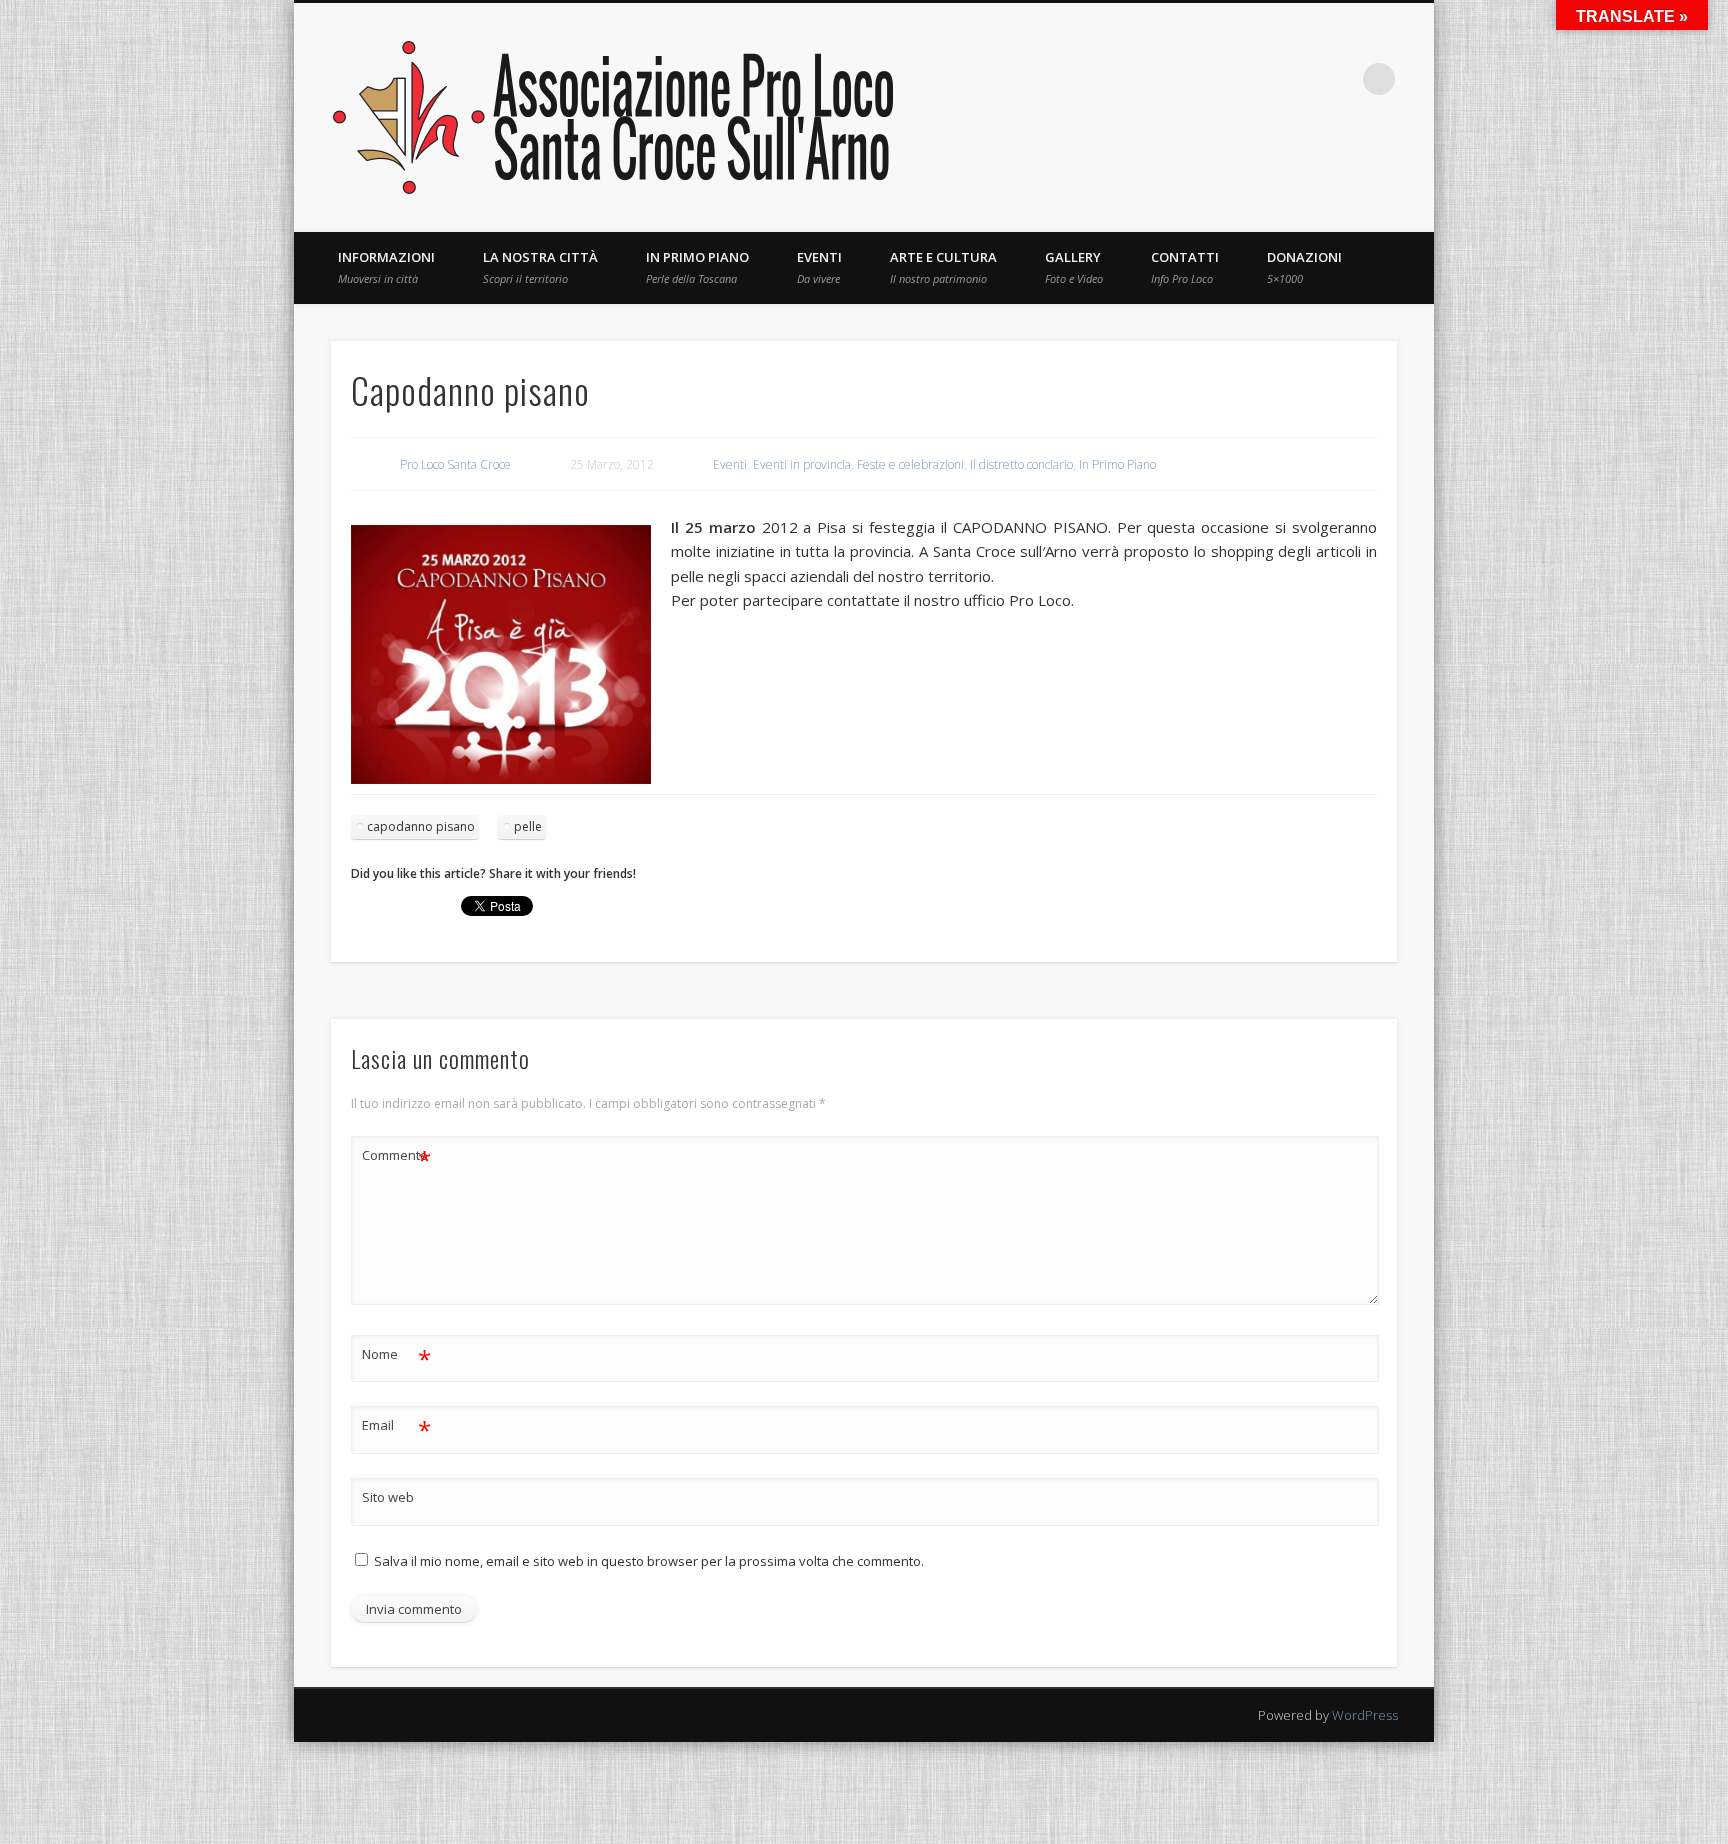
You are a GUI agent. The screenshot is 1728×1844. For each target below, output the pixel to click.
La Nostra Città (540, 267)
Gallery (1074, 267)
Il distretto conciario (1021, 464)
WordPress (1365, 1715)
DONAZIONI (1304, 267)
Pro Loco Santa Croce (455, 464)
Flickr (1256, 79)
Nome (396, 1357)
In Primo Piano (697, 267)
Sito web (388, 1497)
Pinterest (1215, 79)
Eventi (819, 267)
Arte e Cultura (943, 267)
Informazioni (386, 267)
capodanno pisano (421, 826)
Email (396, 1428)
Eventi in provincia (802, 464)
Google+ (1338, 79)
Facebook (1133, 79)
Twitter (1174, 79)
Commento (396, 1158)
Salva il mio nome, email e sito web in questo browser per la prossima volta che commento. (649, 1561)
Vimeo (1297, 79)
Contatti (1185, 267)
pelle (528, 826)
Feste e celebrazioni (910, 464)
